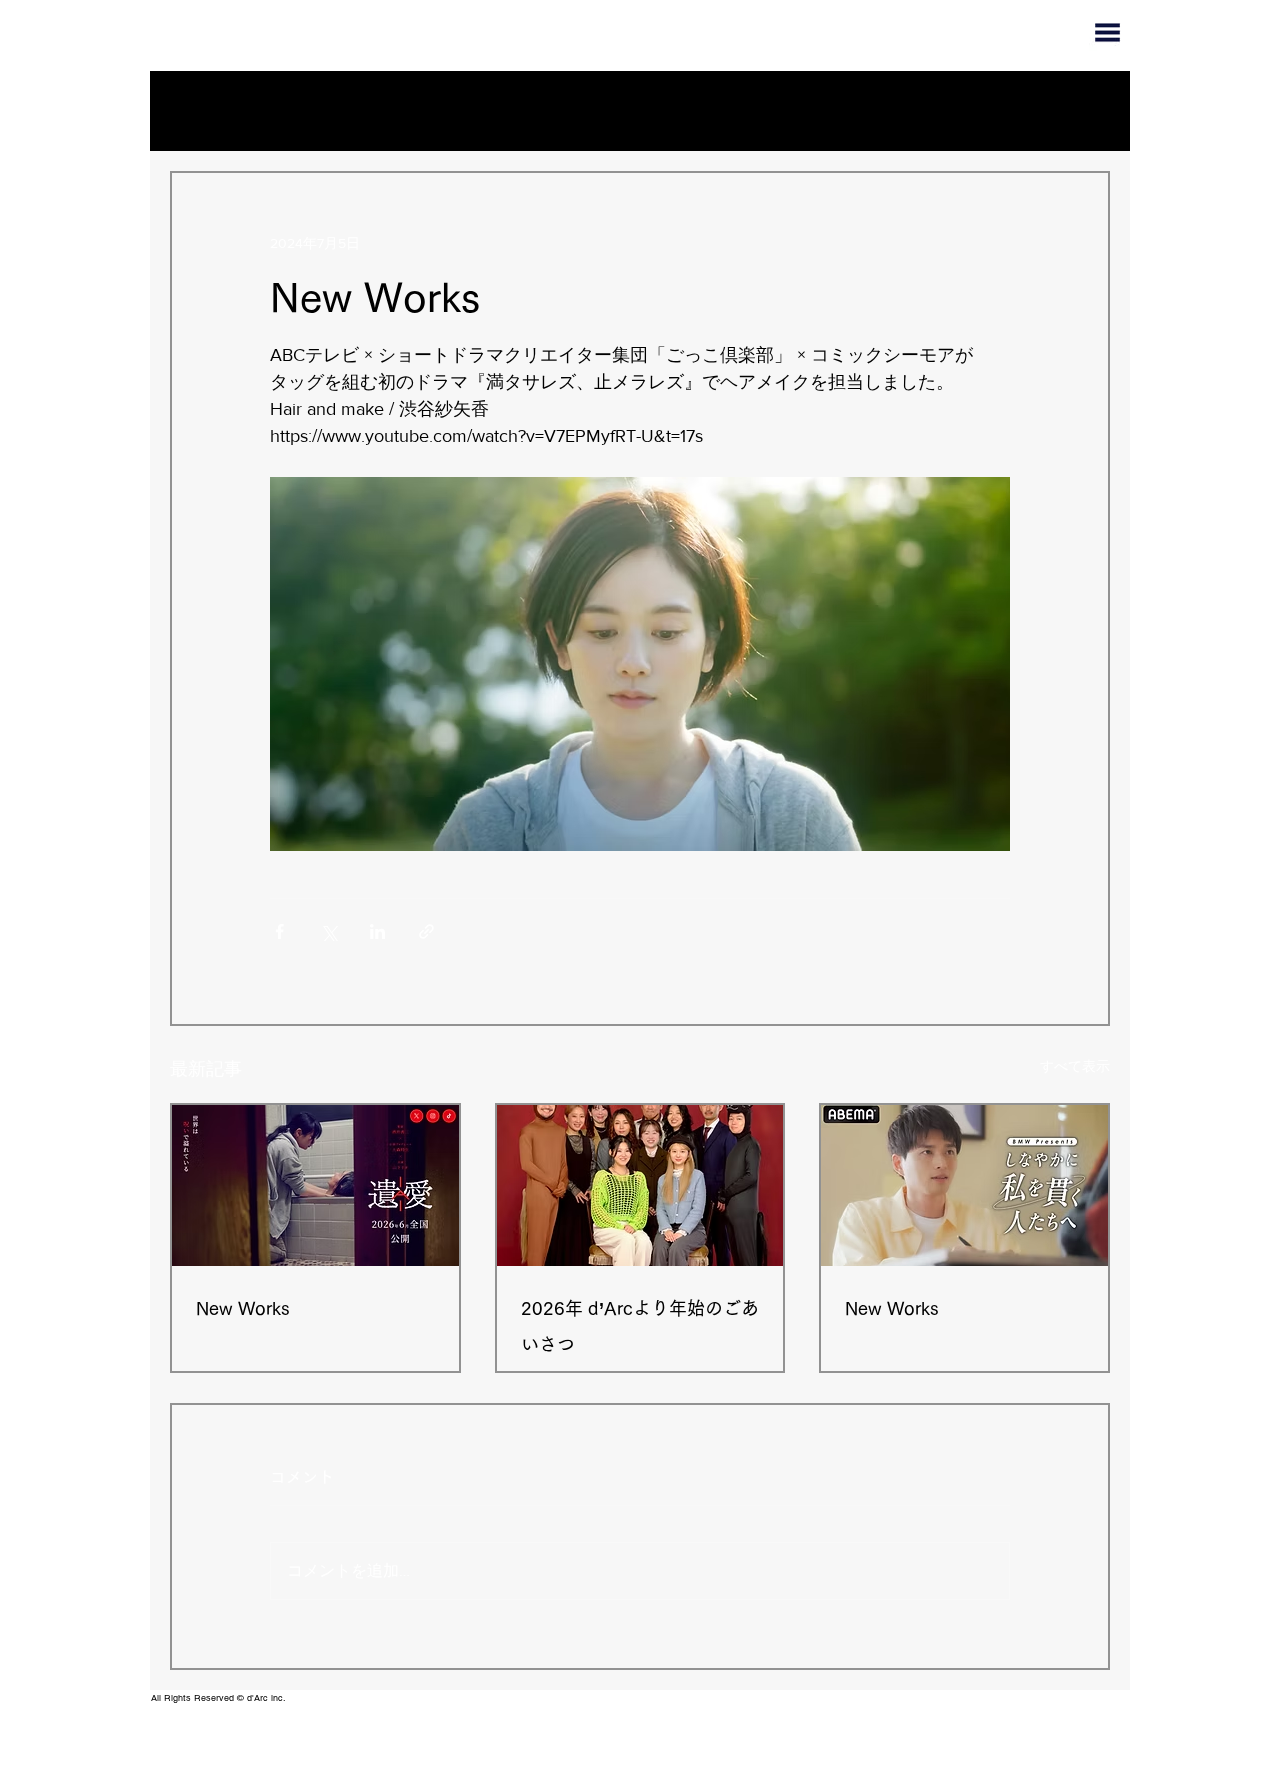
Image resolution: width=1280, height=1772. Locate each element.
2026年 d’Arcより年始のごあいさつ (640, 1326)
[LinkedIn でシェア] (377, 931)
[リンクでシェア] (426, 931)
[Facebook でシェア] (279, 931)
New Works (243, 1308)
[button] (1084, 111)
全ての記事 (242, 110)
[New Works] (315, 1185)
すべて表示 (1075, 1066)
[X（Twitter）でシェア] (328, 931)
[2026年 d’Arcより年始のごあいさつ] (640, 1185)
